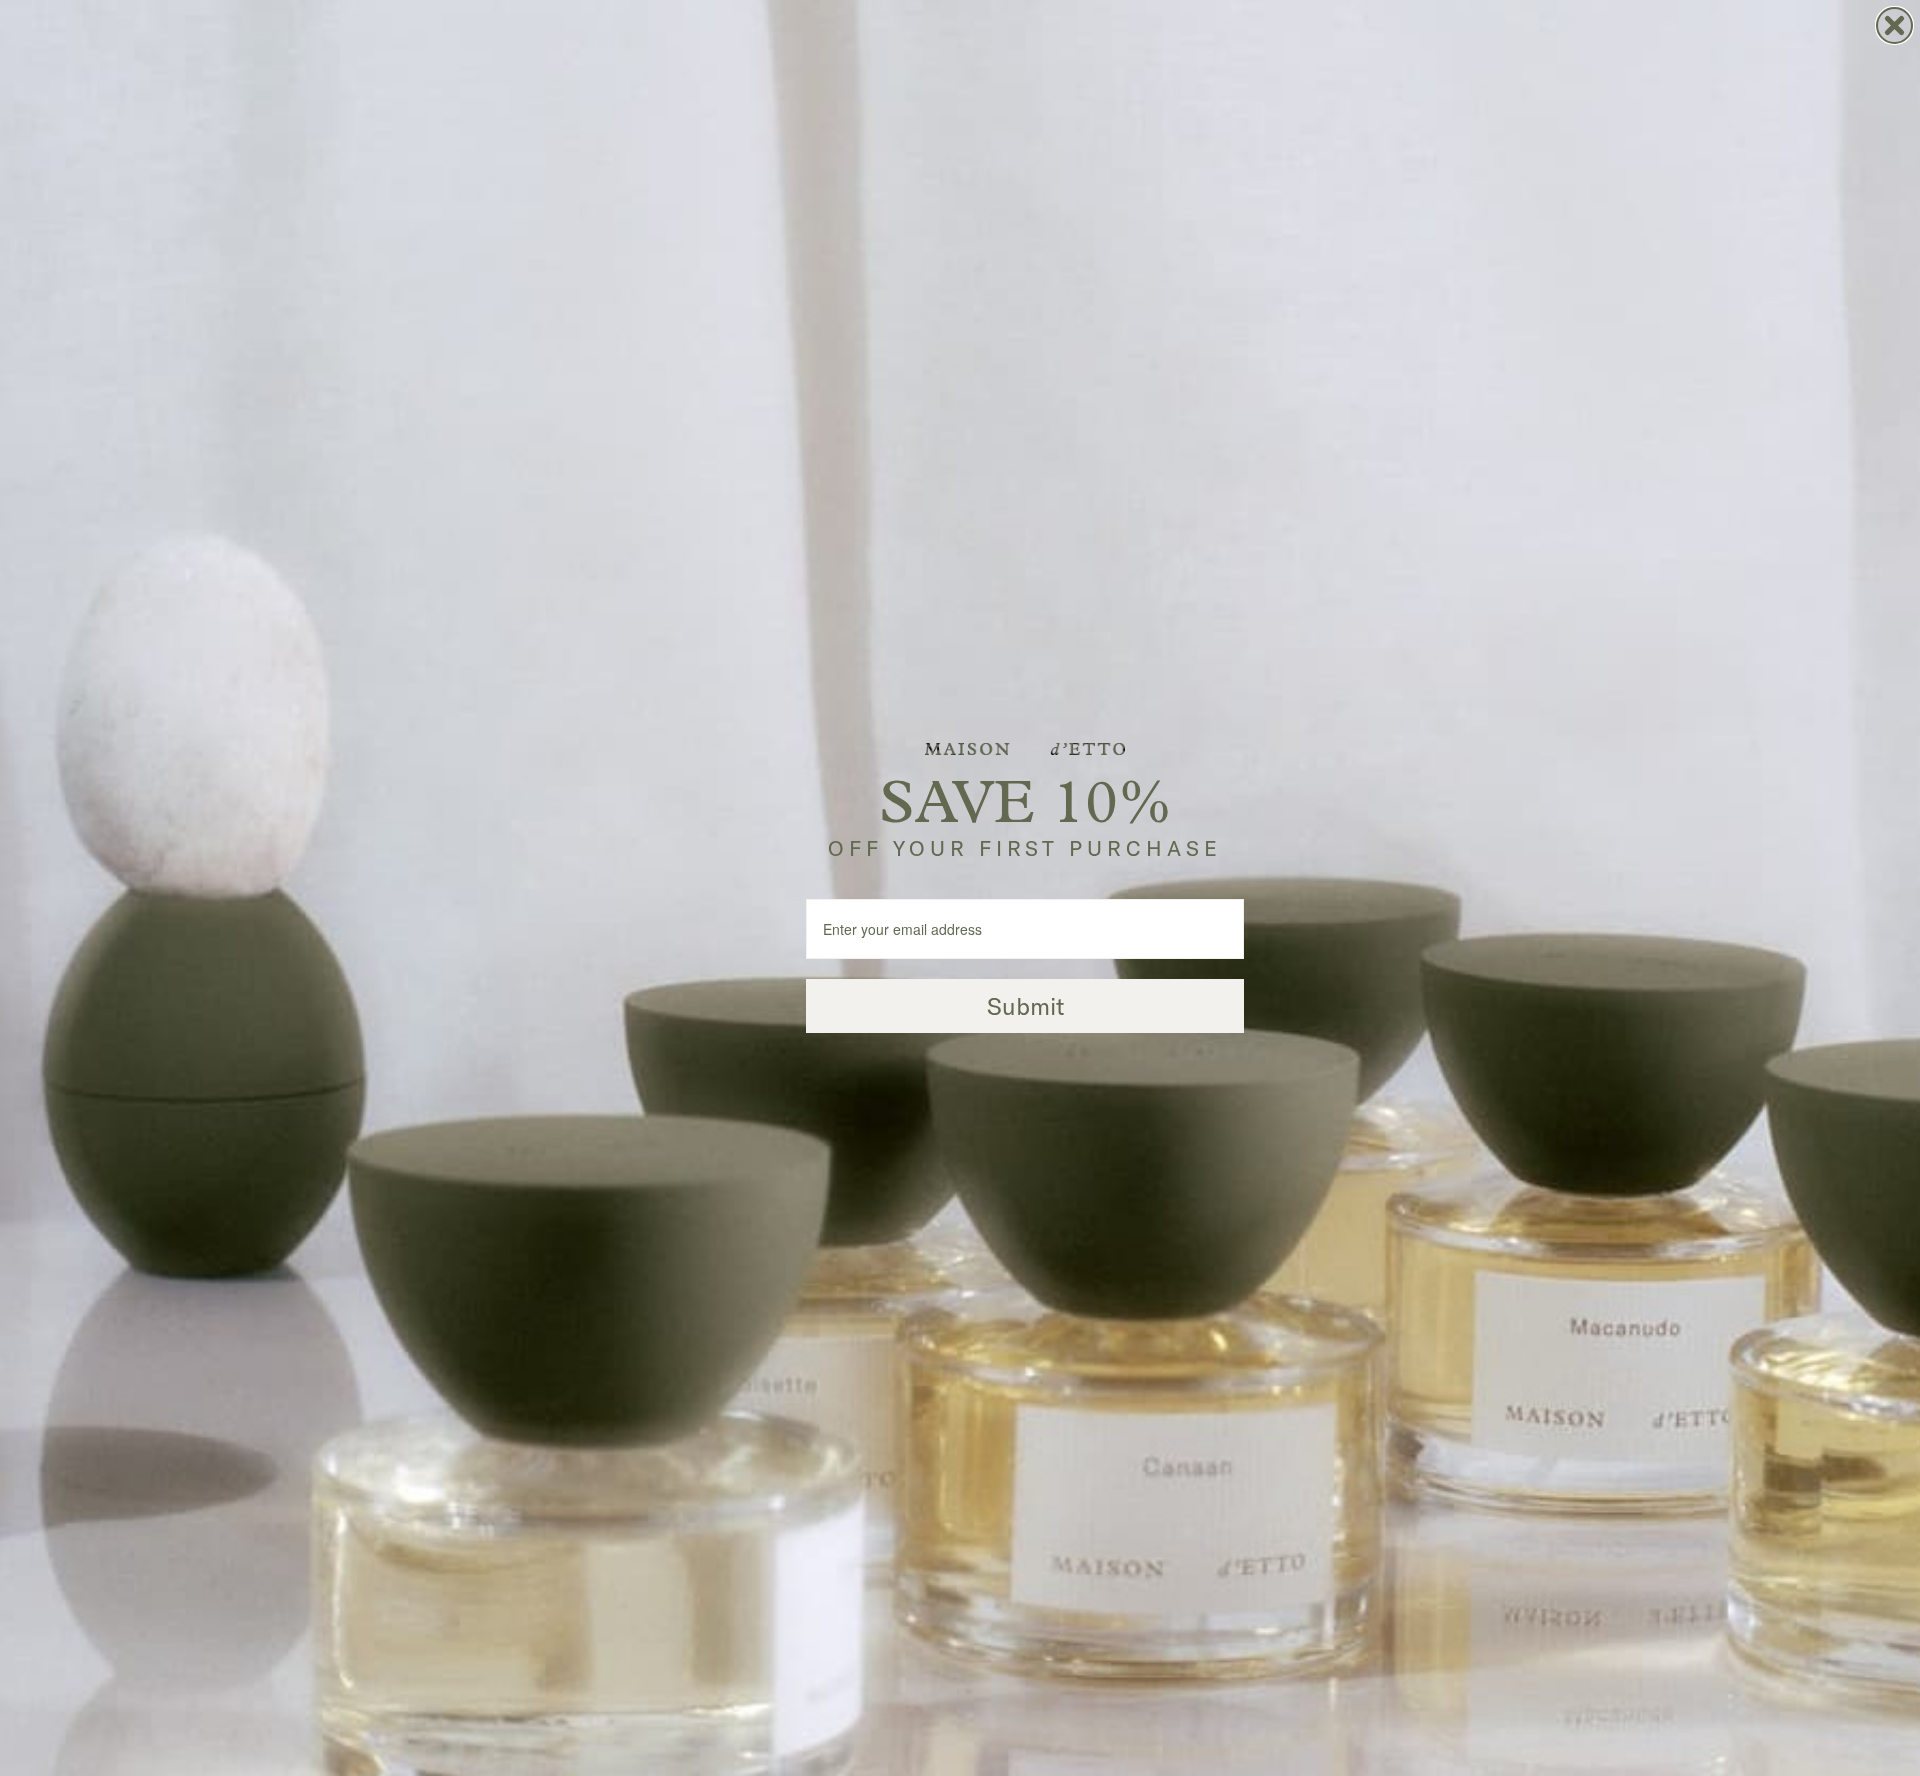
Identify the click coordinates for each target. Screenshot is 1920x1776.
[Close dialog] (1894, 25)
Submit (1025, 1006)
